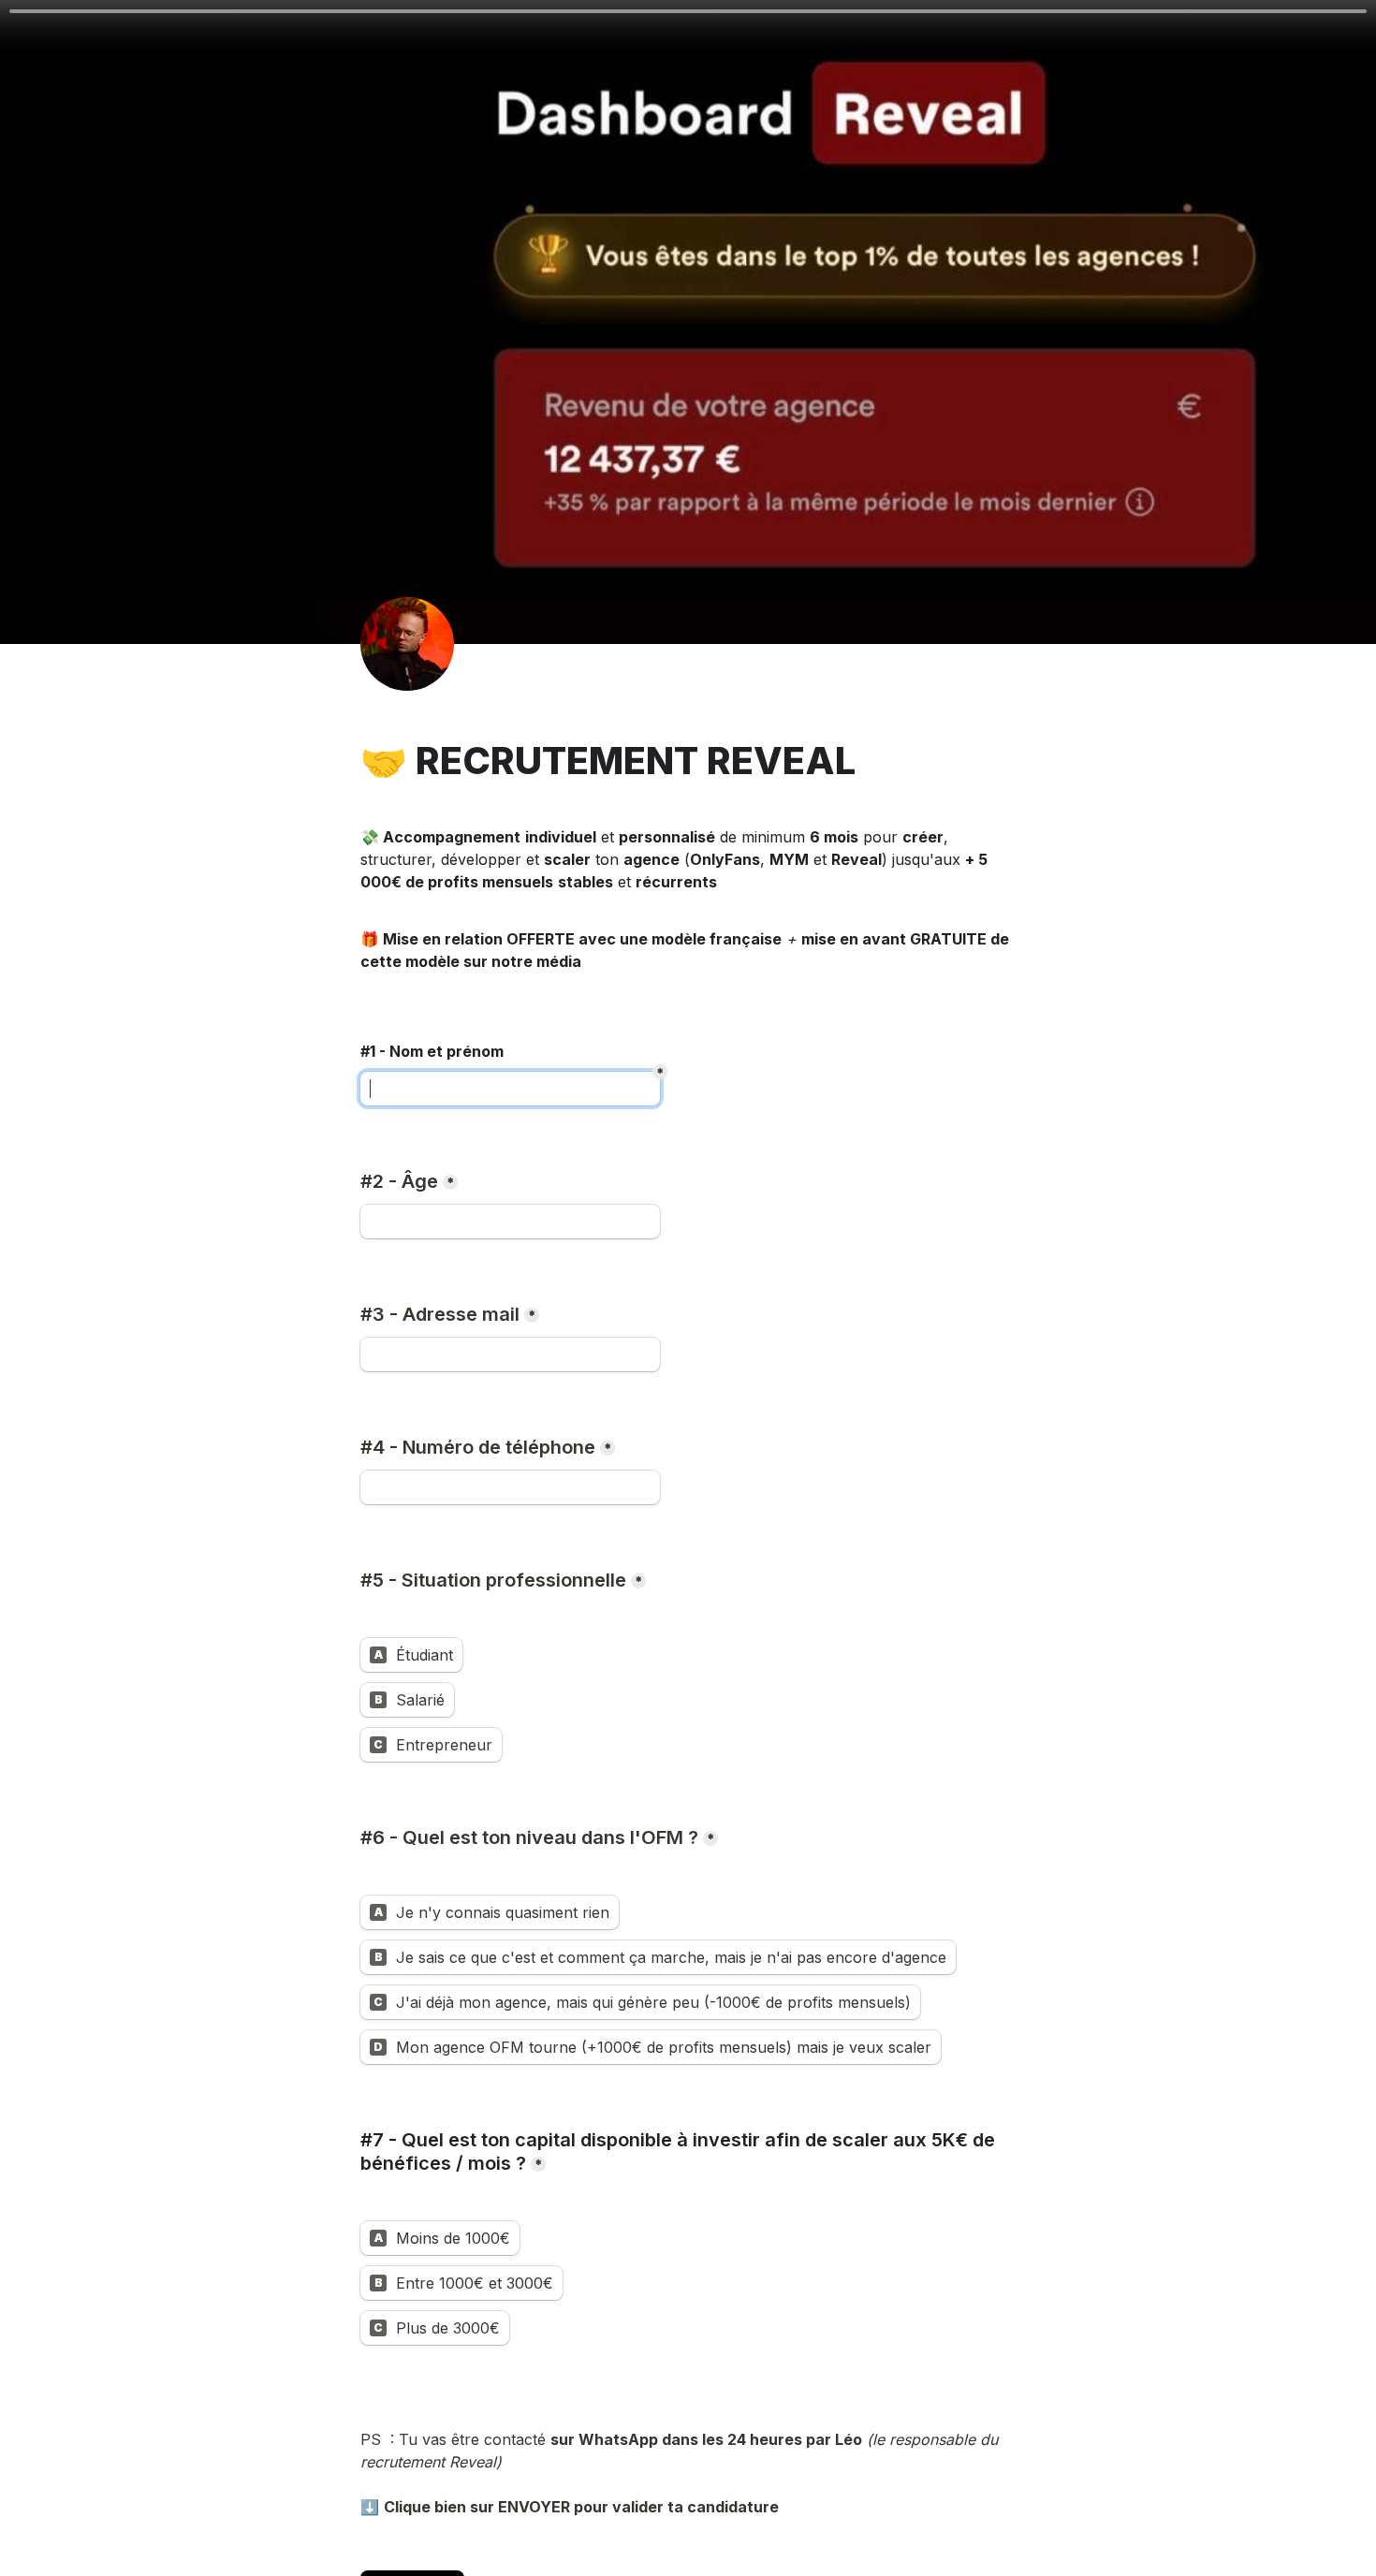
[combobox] (510, 1487)
